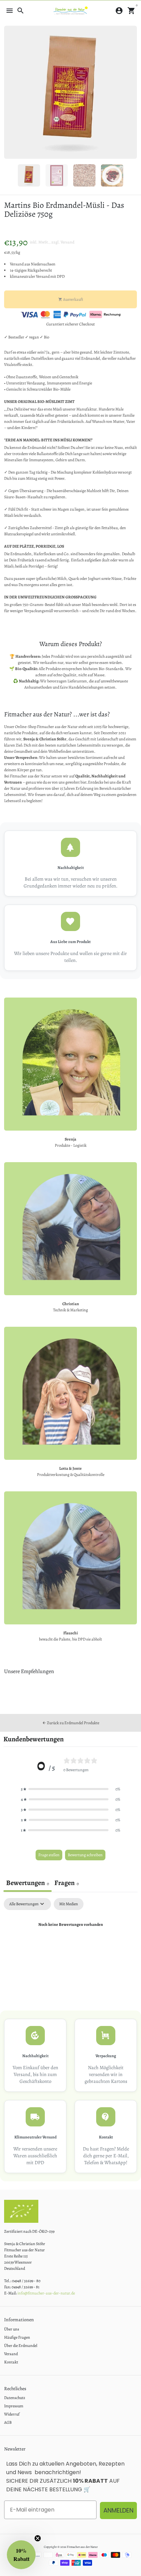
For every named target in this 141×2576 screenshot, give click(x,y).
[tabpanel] (70, 1948)
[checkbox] (69, 1904)
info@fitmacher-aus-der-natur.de (46, 2293)
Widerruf (12, 2414)
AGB (8, 2422)
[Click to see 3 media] (84, 175)
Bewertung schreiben (85, 1855)
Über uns (12, 2329)
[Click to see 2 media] (57, 175)
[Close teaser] (38, 2538)
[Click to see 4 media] (112, 175)
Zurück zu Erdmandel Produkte (71, 1723)
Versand (67, 242)
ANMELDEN (118, 2510)
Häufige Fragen (17, 2337)
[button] (70, 1789)
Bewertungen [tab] (28, 1883)
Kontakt (11, 2362)
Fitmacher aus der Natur (82, 2547)
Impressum (14, 2406)
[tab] (67, 1884)
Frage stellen (49, 1855)
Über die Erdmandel (21, 2346)
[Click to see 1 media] (29, 175)
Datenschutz (15, 2398)
